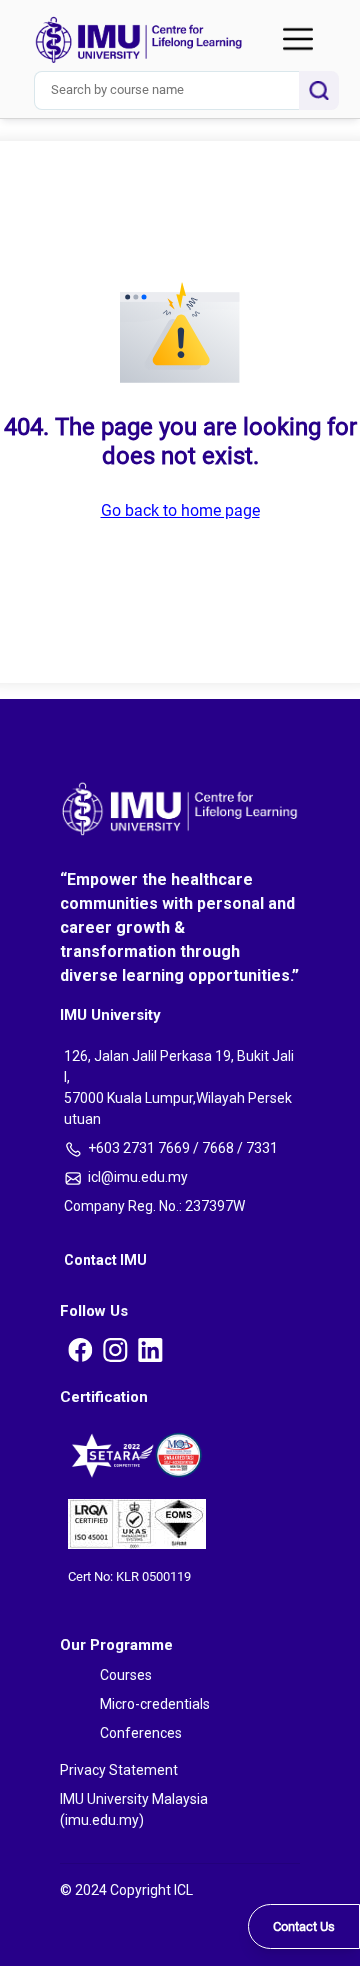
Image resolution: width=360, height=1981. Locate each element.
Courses (45, 86)
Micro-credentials (73, 106)
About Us (48, 134)
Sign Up (16, 364)
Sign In (15, 208)
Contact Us (304, 1926)
